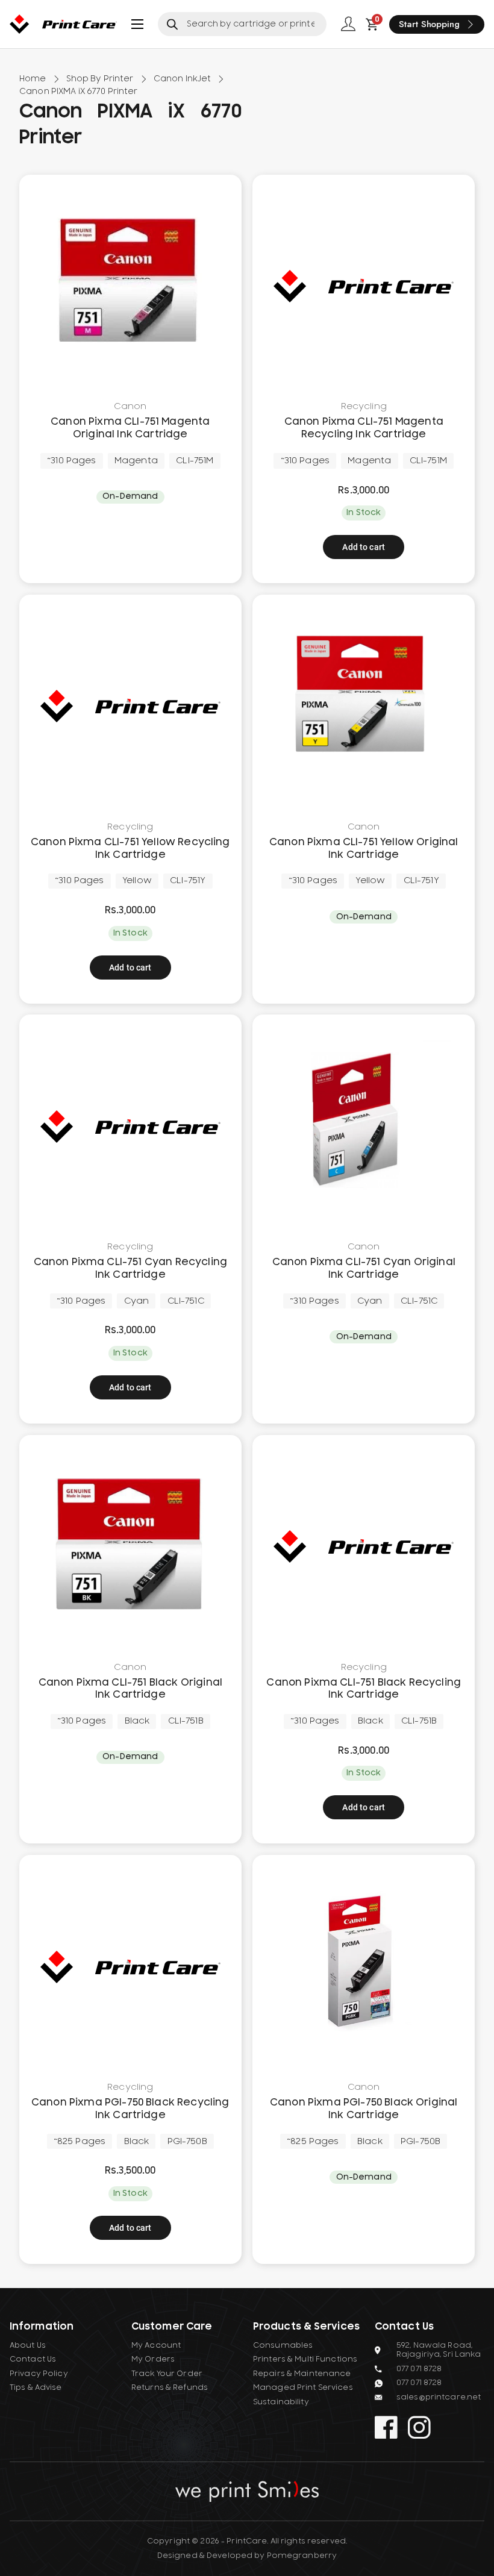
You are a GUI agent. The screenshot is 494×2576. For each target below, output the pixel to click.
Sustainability (281, 2402)
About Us (28, 2345)
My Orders (153, 2359)
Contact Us (33, 2359)
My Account (156, 2345)
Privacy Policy (39, 2374)
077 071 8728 (419, 2369)
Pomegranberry (302, 2556)
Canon (130, 407)
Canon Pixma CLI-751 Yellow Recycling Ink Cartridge (130, 849)
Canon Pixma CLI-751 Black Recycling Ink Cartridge (364, 1689)
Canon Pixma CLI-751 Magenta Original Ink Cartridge (130, 428)
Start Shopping (429, 24)
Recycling (364, 407)
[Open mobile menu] (137, 24)
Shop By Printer (100, 79)
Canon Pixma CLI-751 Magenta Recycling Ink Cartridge (364, 428)
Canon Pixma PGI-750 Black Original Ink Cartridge (364, 2109)
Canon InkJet (183, 79)
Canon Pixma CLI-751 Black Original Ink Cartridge (130, 1689)
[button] (364, 547)
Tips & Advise (36, 2387)
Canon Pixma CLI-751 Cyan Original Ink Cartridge (364, 1268)
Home (33, 79)
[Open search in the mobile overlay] (242, 24)
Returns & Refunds (170, 2387)
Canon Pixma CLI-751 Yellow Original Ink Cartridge (364, 849)
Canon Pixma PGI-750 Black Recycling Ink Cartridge (130, 2109)
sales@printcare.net (439, 2397)
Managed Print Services (303, 2387)
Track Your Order (167, 2374)
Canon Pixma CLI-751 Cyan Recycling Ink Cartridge (130, 1268)
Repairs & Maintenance (302, 2374)
